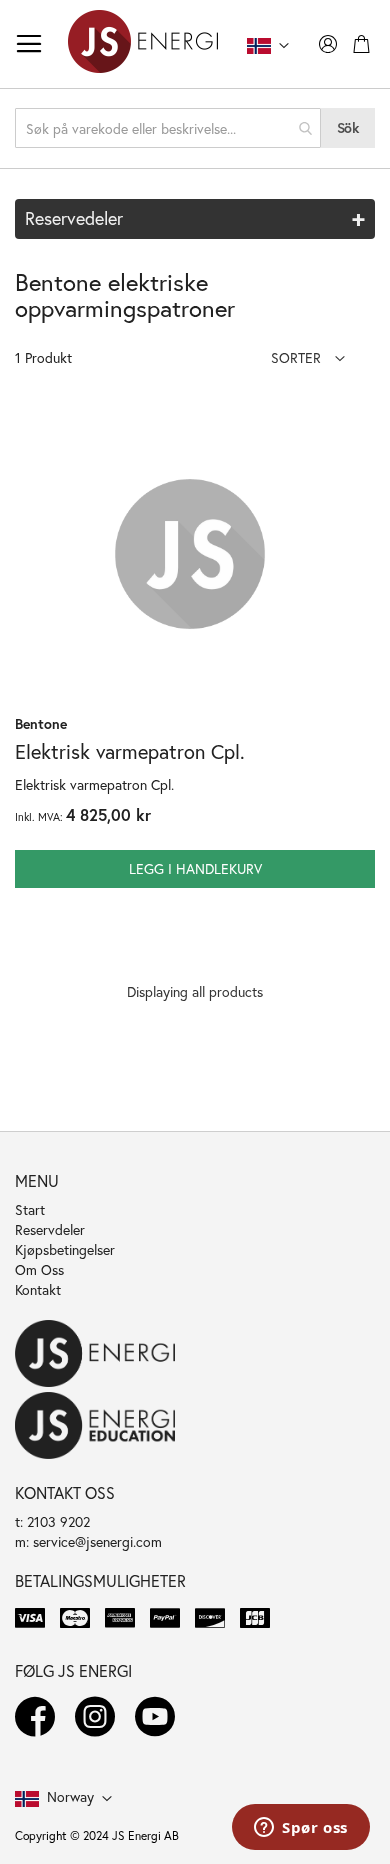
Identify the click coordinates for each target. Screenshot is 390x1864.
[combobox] (168, 128)
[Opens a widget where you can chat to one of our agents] (301, 1829)
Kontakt (38, 1289)
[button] (308, 357)
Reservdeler (50, 1229)
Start (30, 1209)
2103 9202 (58, 1521)
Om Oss (39, 1269)
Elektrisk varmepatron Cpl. (130, 751)
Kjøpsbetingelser (65, 1249)
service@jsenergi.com (97, 1541)
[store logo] (143, 44)
